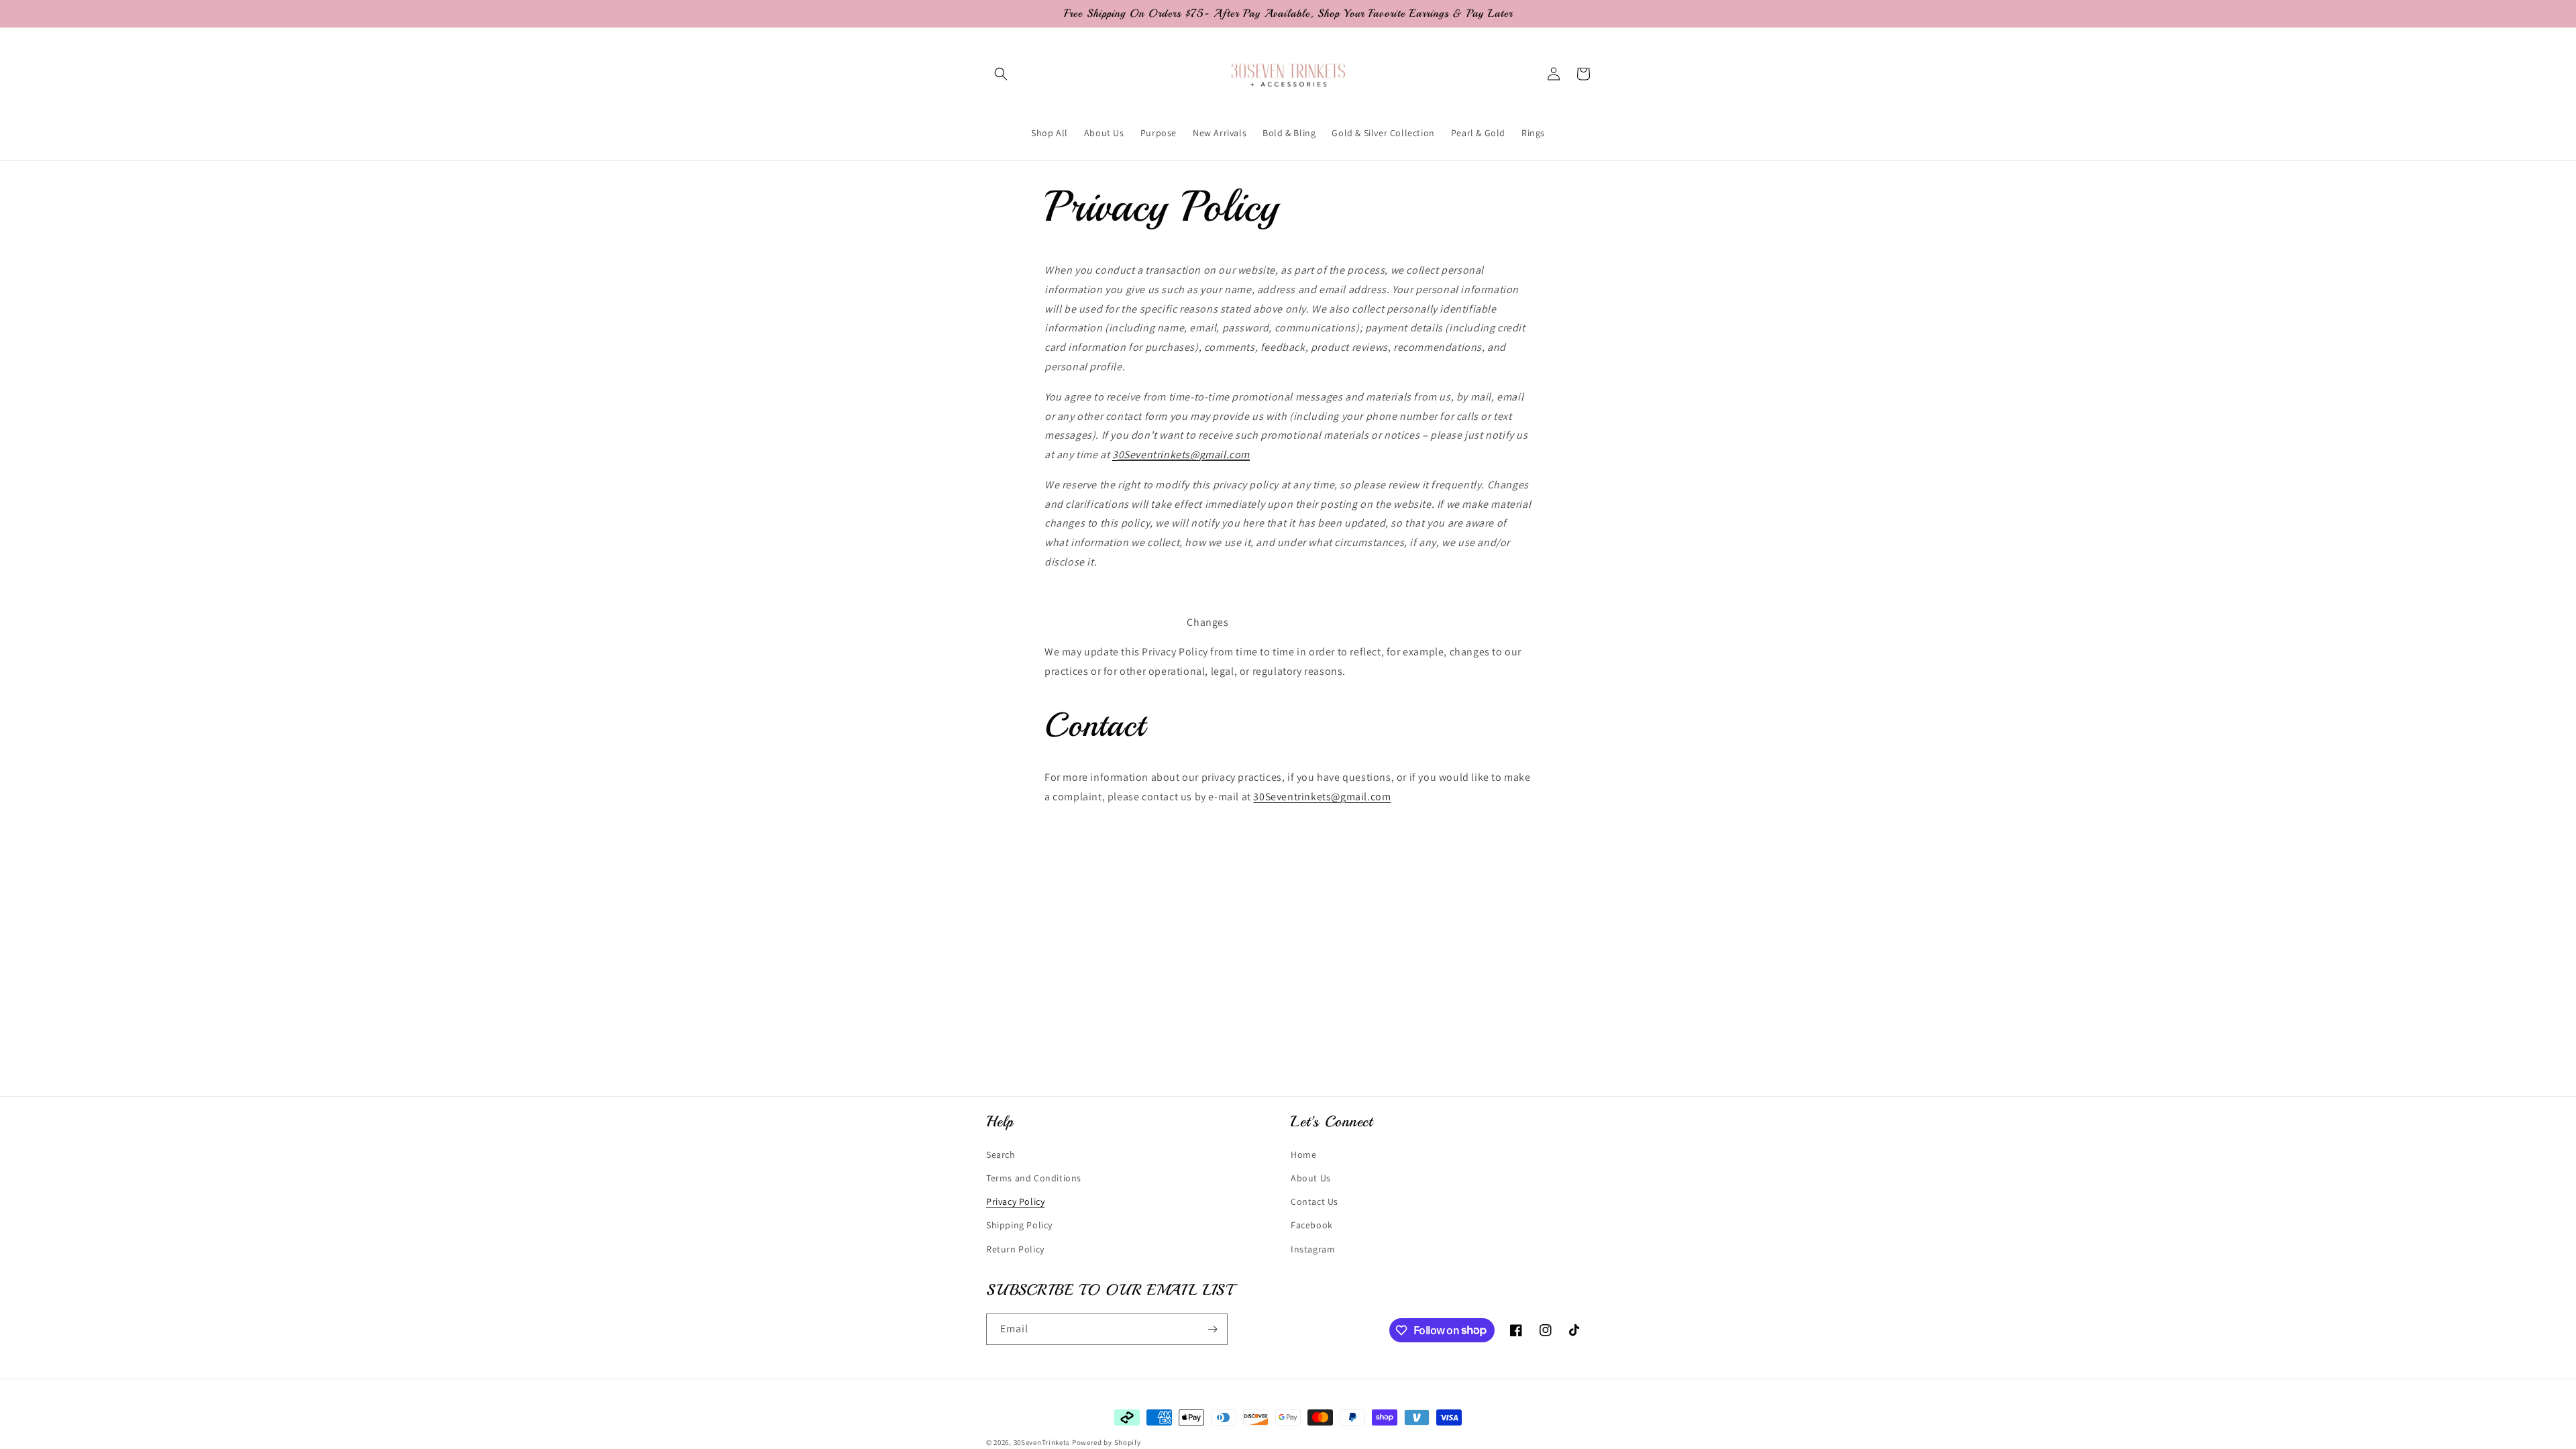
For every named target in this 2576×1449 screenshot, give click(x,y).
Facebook (1312, 1225)
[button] (1001, 74)
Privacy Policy (1015, 1201)
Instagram (1313, 1249)
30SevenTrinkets (1042, 1442)
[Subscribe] (1212, 1329)
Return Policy (1015, 1249)
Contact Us (1314, 1201)
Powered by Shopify (1107, 1442)
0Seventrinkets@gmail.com (1184, 454)
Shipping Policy (1019, 1225)
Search (1001, 1155)
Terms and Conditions (1034, 1178)
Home (1303, 1155)
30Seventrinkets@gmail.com (1322, 797)
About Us (1311, 1178)
